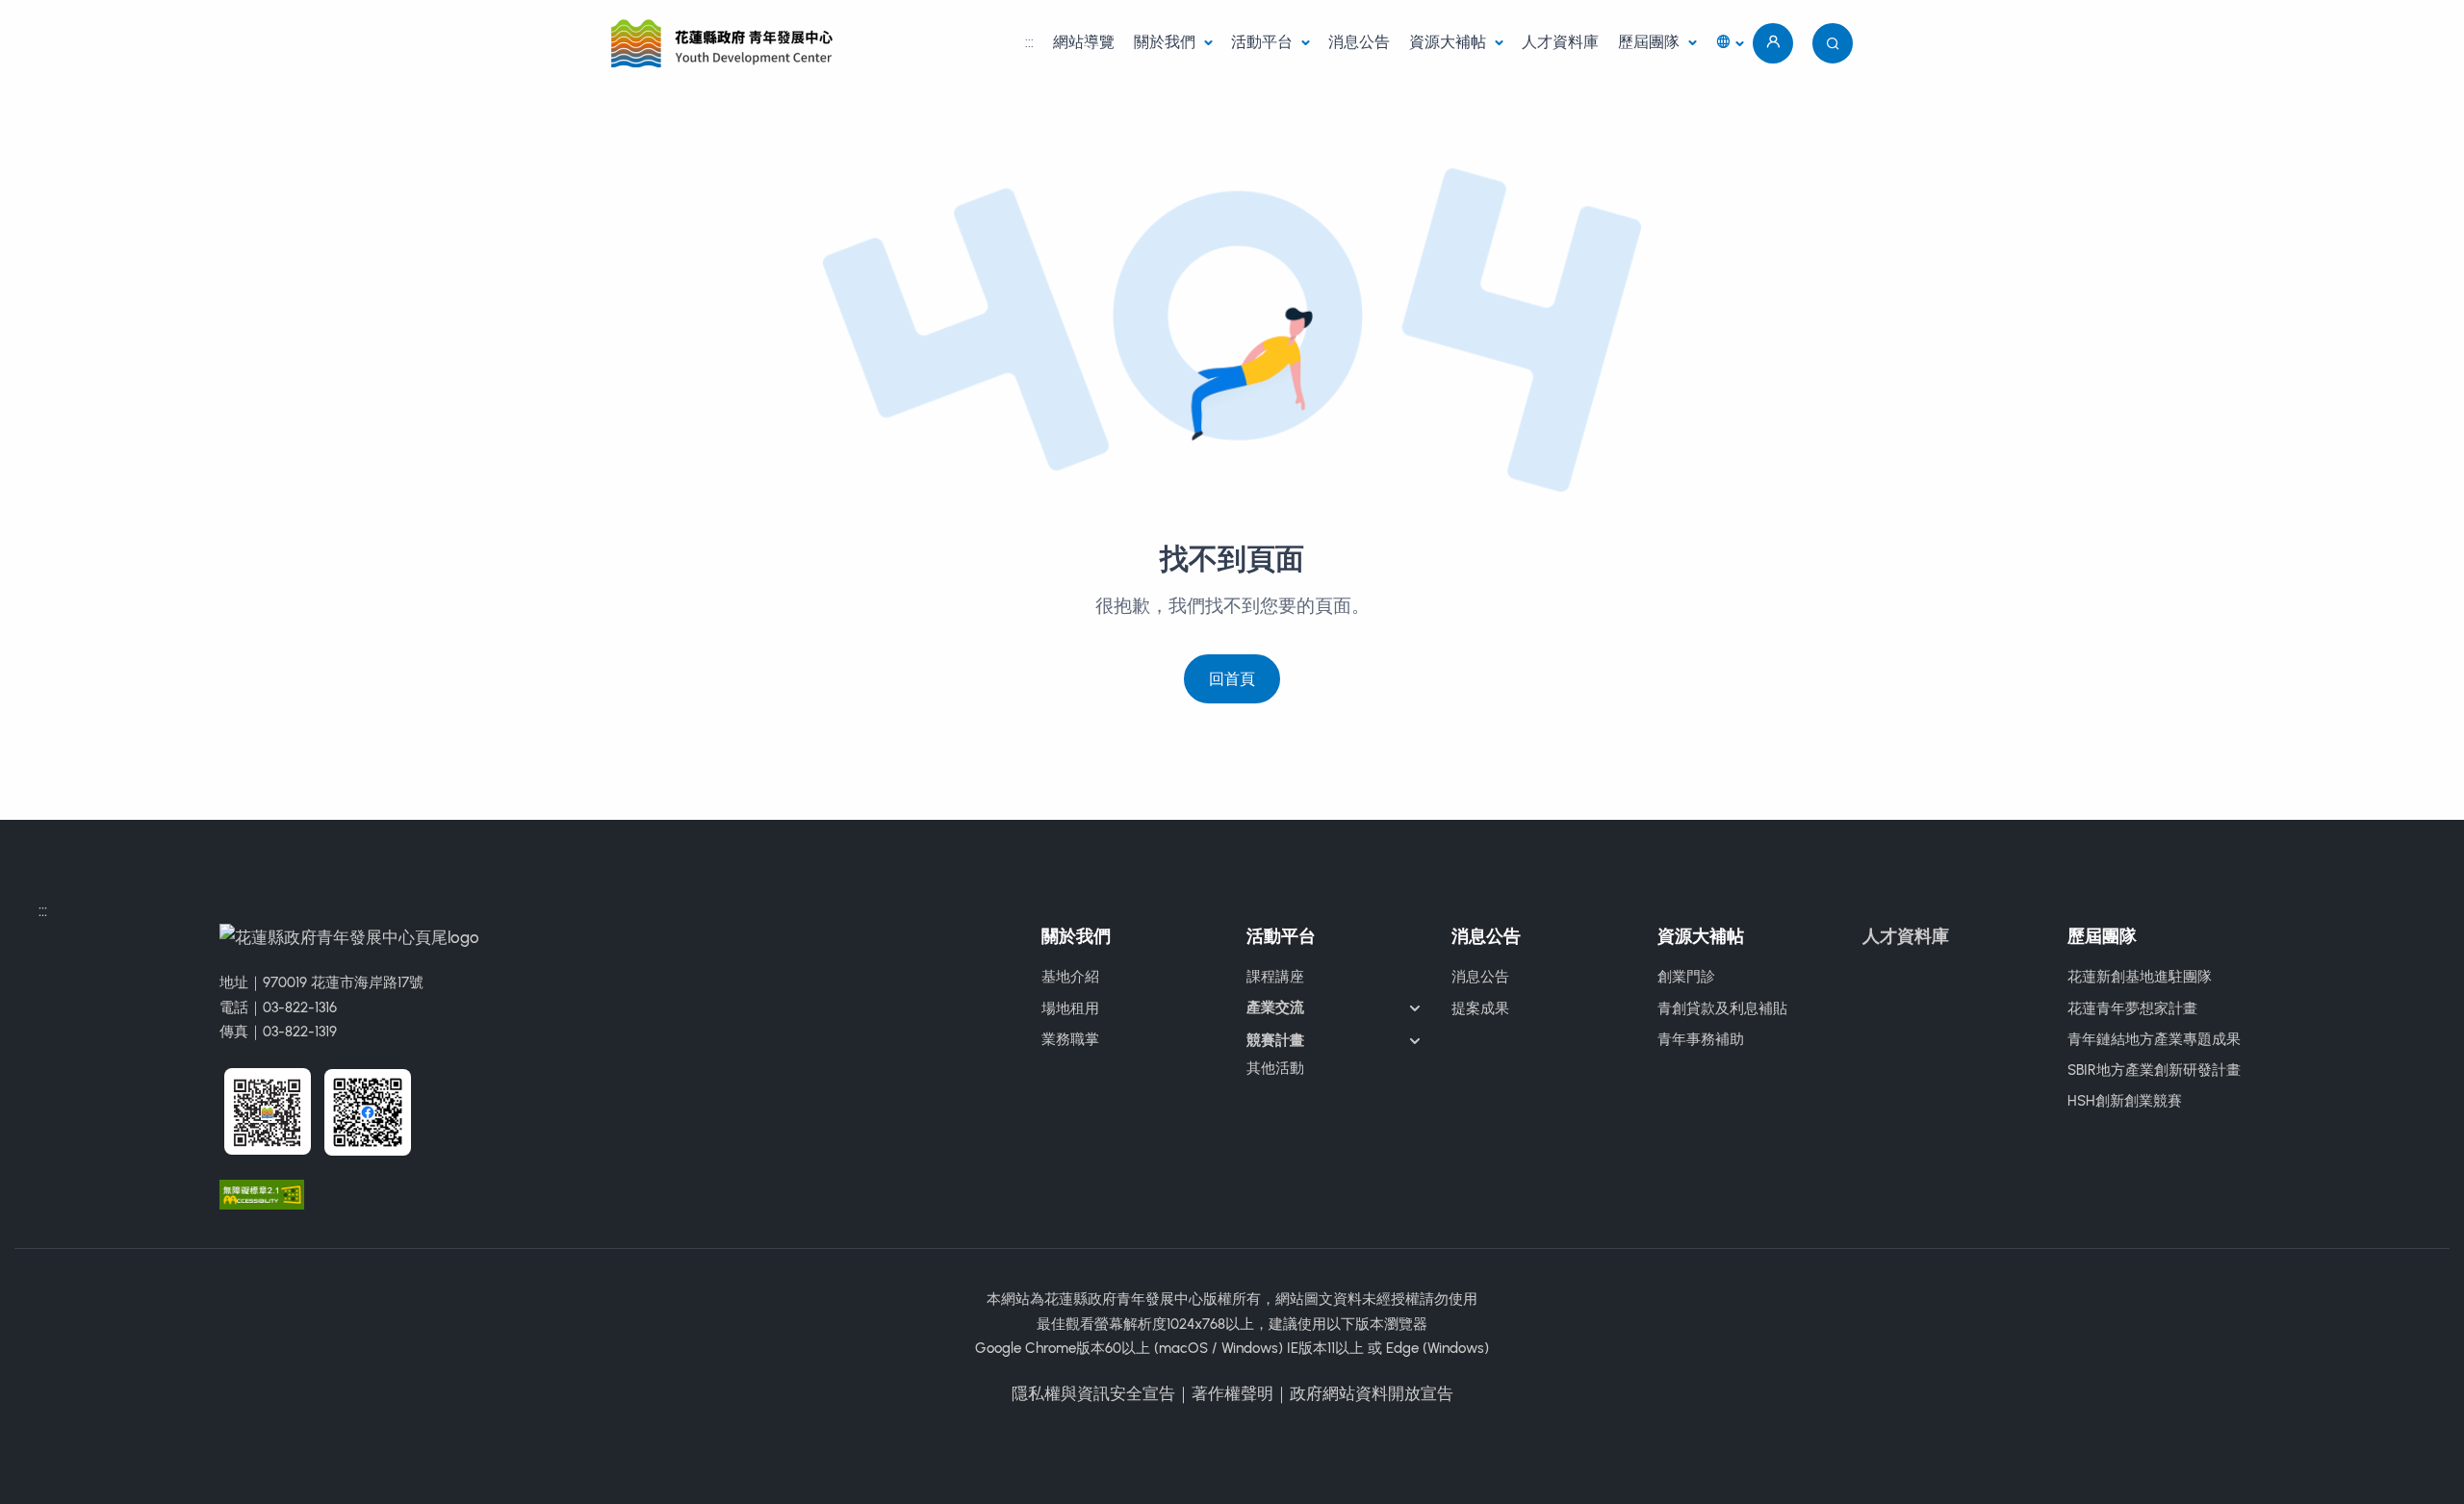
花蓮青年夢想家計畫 (2132, 1008)
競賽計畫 (1275, 1040)
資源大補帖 (1450, 42)
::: (1029, 42)
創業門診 (1686, 977)
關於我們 (1167, 42)
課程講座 (1275, 977)
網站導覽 (1084, 42)
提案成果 (1480, 1008)
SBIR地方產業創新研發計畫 (2154, 1070)
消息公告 (1359, 42)
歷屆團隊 (1651, 42)
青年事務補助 (1701, 1039)
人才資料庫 (1560, 42)
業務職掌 (1070, 1039)
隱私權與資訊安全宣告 (1093, 1393)
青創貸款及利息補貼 (1722, 1008)
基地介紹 (1070, 977)
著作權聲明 (1232, 1393)
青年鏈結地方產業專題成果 (2154, 1039)
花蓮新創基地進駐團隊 (2140, 977)
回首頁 (1232, 679)
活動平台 (1264, 42)
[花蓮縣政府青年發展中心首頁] (725, 43)
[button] (1729, 44)
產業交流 (1275, 1007)
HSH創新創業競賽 (2125, 1101)
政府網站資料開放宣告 (1372, 1393)
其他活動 (1275, 1068)
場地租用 (1070, 1008)
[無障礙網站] (262, 1193)
